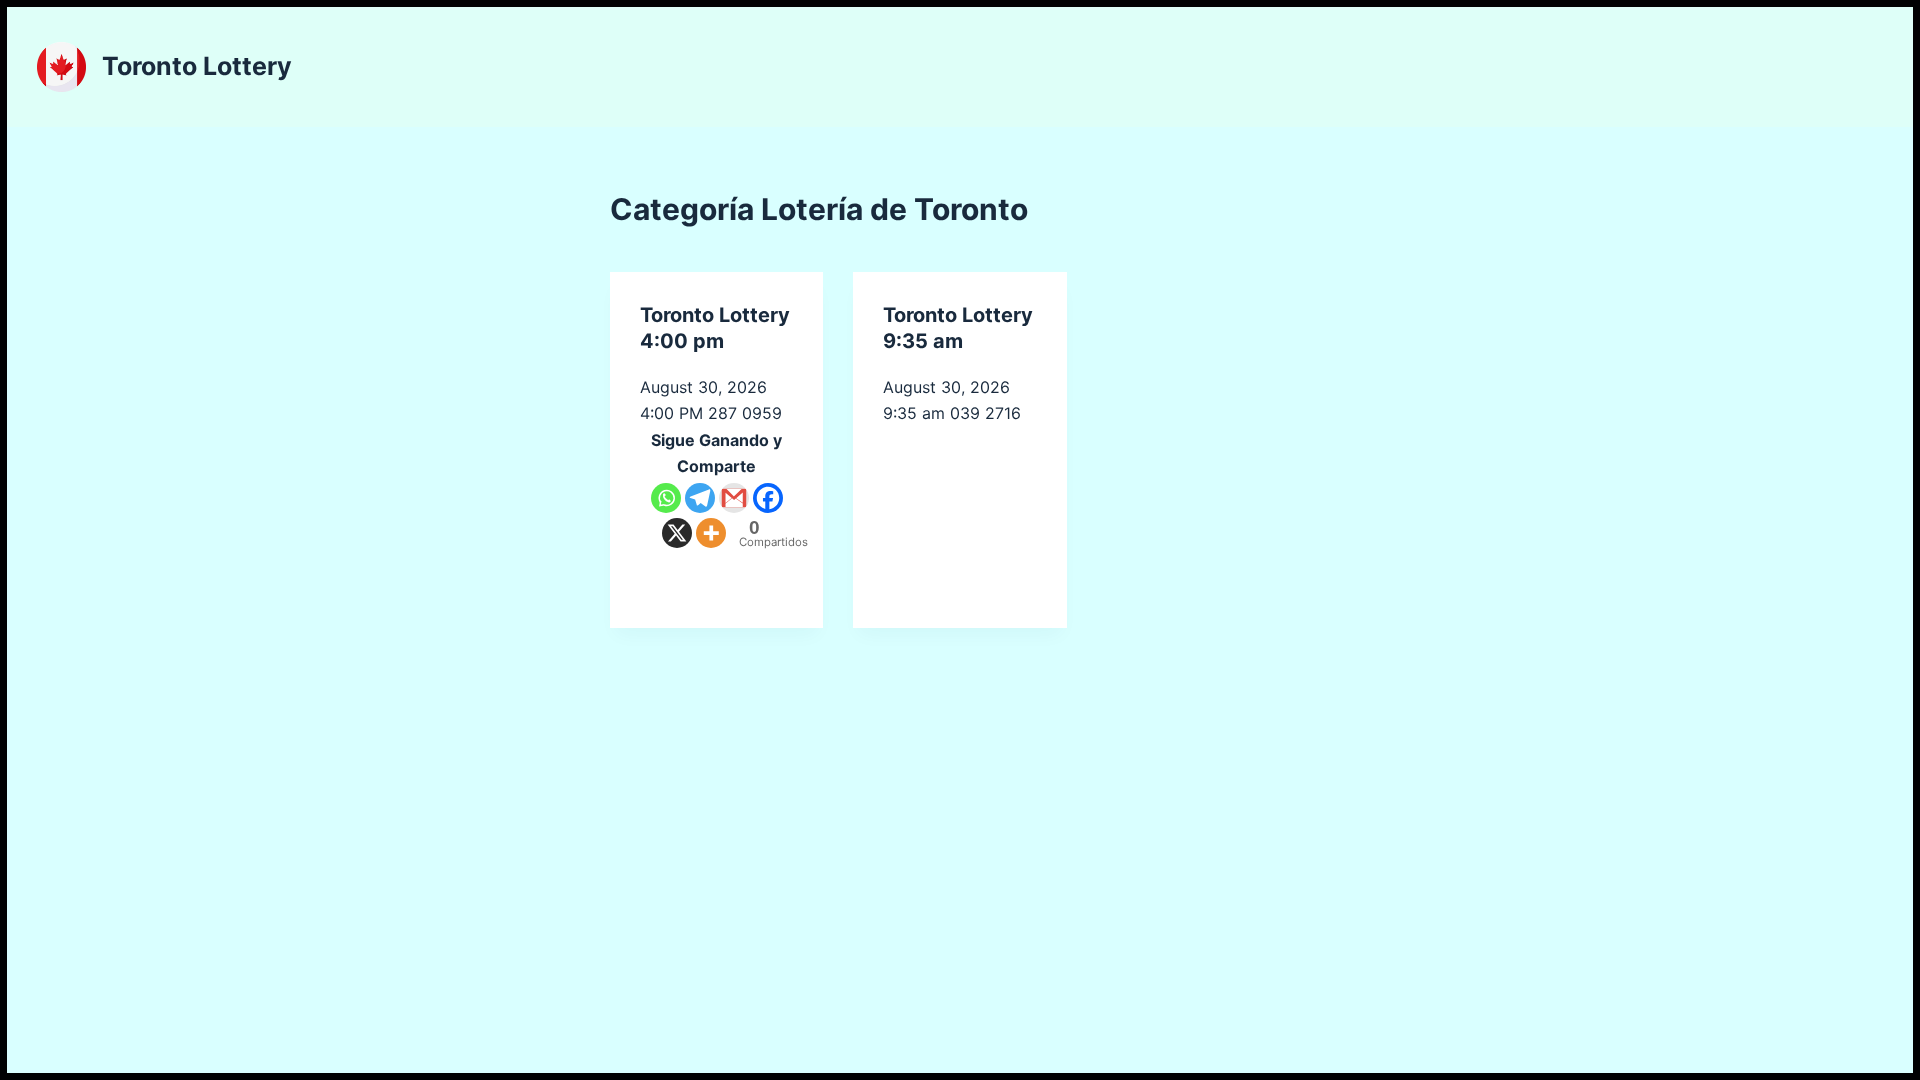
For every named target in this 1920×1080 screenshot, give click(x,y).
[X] (677, 533)
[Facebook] (768, 498)
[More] (711, 533)
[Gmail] (734, 498)
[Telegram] (700, 498)
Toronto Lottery (197, 66)
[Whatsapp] (666, 498)
